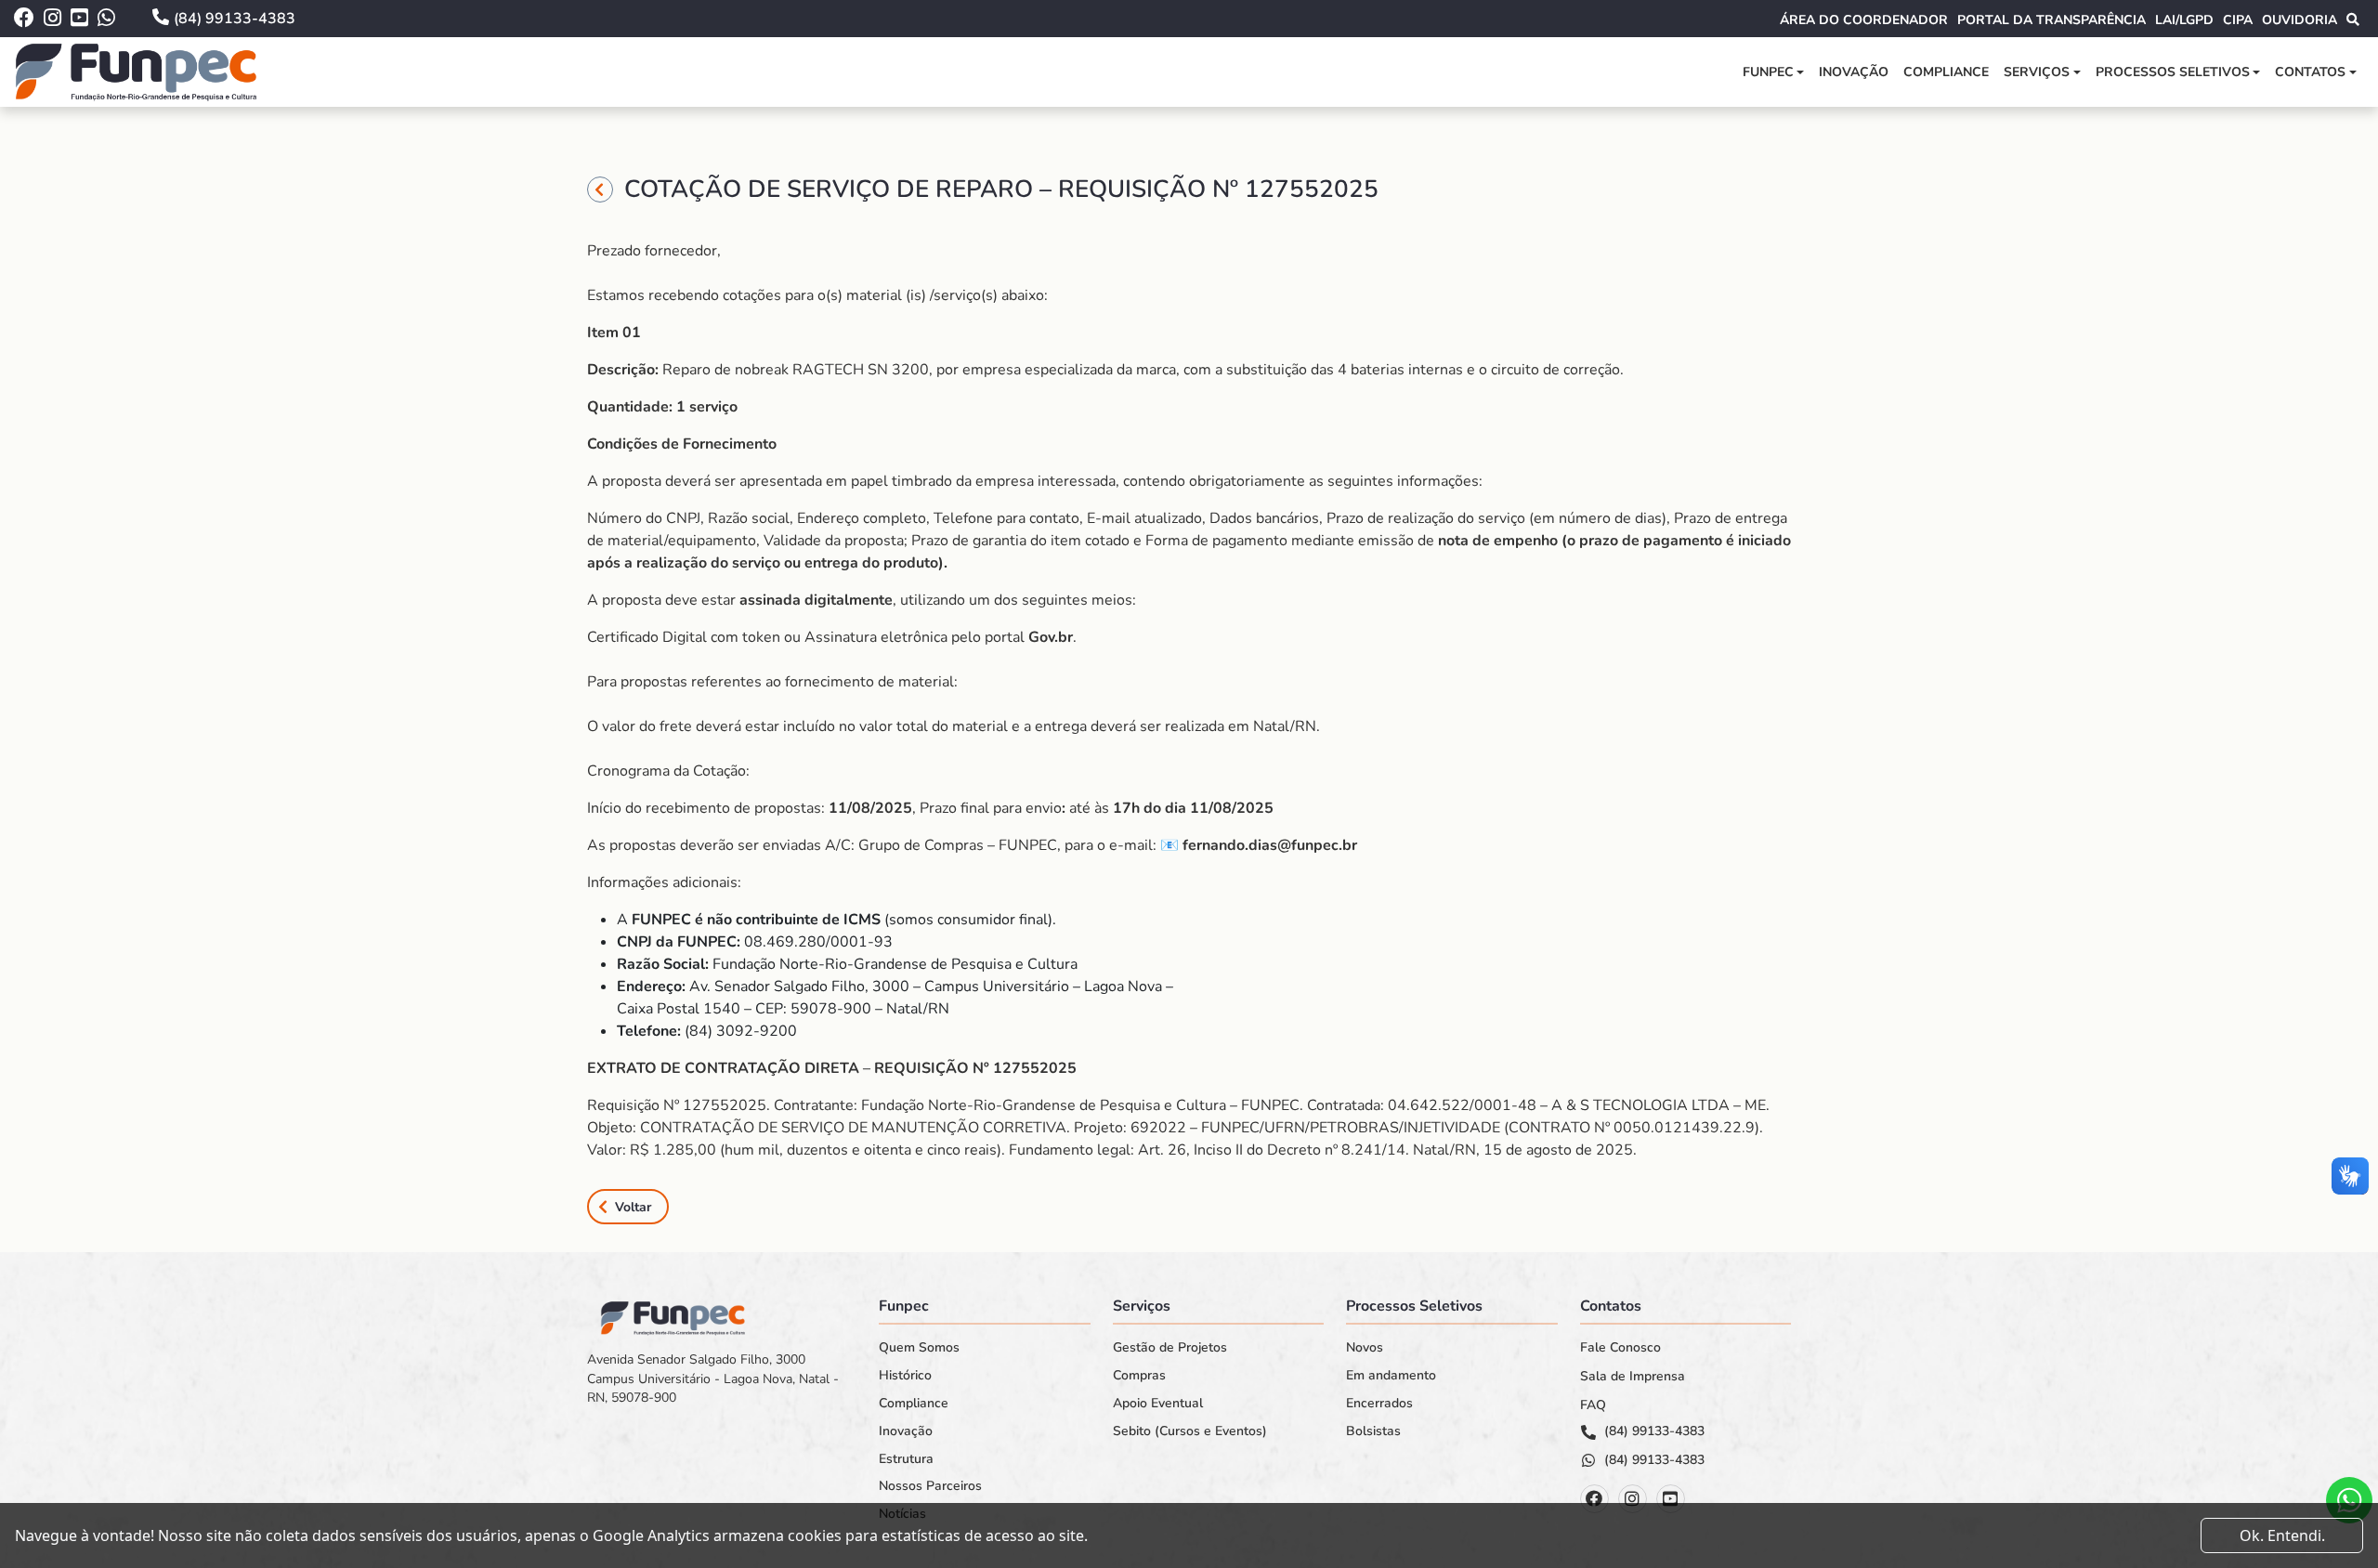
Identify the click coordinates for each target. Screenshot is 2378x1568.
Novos (1365, 1348)
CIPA (2238, 20)
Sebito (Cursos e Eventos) (1190, 1431)
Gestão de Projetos (1170, 1348)
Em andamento (1391, 1376)
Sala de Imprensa (1633, 1377)
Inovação (1854, 72)
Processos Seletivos (2173, 72)
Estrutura (906, 1459)
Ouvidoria (2300, 20)
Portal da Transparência (2051, 20)
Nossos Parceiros (930, 1486)
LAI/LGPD (2184, 20)
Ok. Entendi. (2282, 1535)
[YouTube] (1671, 1499)
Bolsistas (1373, 1431)
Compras (1139, 1376)
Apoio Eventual (1158, 1404)
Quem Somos (919, 1348)
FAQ (1593, 1405)
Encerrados (1379, 1404)
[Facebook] (1594, 1499)
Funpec (1768, 72)
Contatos (2310, 72)
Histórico (905, 1376)
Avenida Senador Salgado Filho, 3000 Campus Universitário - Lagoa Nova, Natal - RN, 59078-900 (713, 1379)
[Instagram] (1633, 1499)
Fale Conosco (1620, 1348)
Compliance (1946, 72)
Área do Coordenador (1864, 20)
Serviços (2037, 72)
